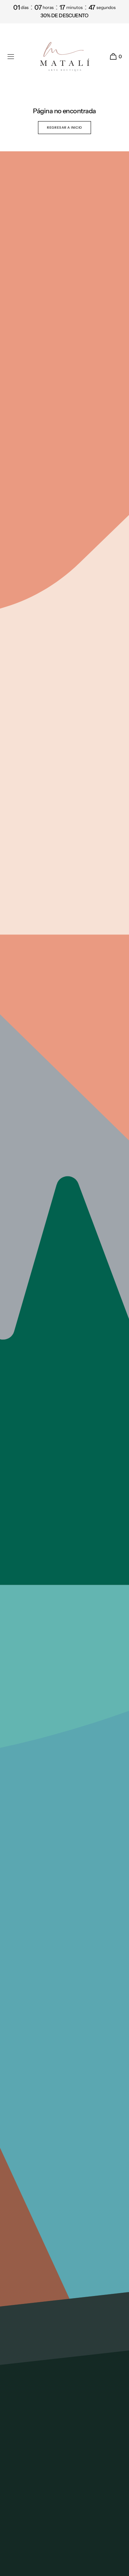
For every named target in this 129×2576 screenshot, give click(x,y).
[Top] (120, 2567)
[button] (11, 57)
